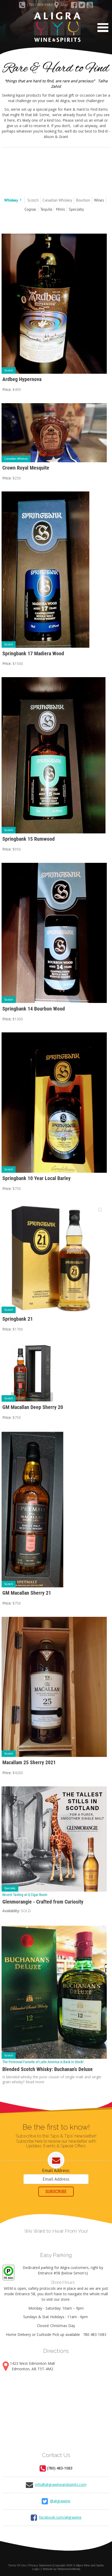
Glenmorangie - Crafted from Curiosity (43, 1902)
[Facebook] (74, 6)
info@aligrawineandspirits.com (61, 2484)
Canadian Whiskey (16, 459)
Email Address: (56, 2170)
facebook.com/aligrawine (60, 2517)
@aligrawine (60, 2501)
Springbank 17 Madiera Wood (33, 654)
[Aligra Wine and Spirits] (56, 27)
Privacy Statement (40, 2565)
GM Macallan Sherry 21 (27, 1593)
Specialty (10, 1888)
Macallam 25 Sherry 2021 (29, 1763)
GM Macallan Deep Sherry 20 (33, 1407)
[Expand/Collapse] (21, 200)
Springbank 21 (18, 1319)
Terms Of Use (17, 2565)
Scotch (9, 370)
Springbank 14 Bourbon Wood (34, 1009)
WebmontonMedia (69, 2569)
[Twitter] (82, 6)
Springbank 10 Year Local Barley (36, 1178)
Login (35, 2569)
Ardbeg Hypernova (22, 379)
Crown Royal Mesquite (26, 468)
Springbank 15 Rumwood (29, 839)
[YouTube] (90, 6)
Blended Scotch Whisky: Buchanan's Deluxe (48, 2069)
